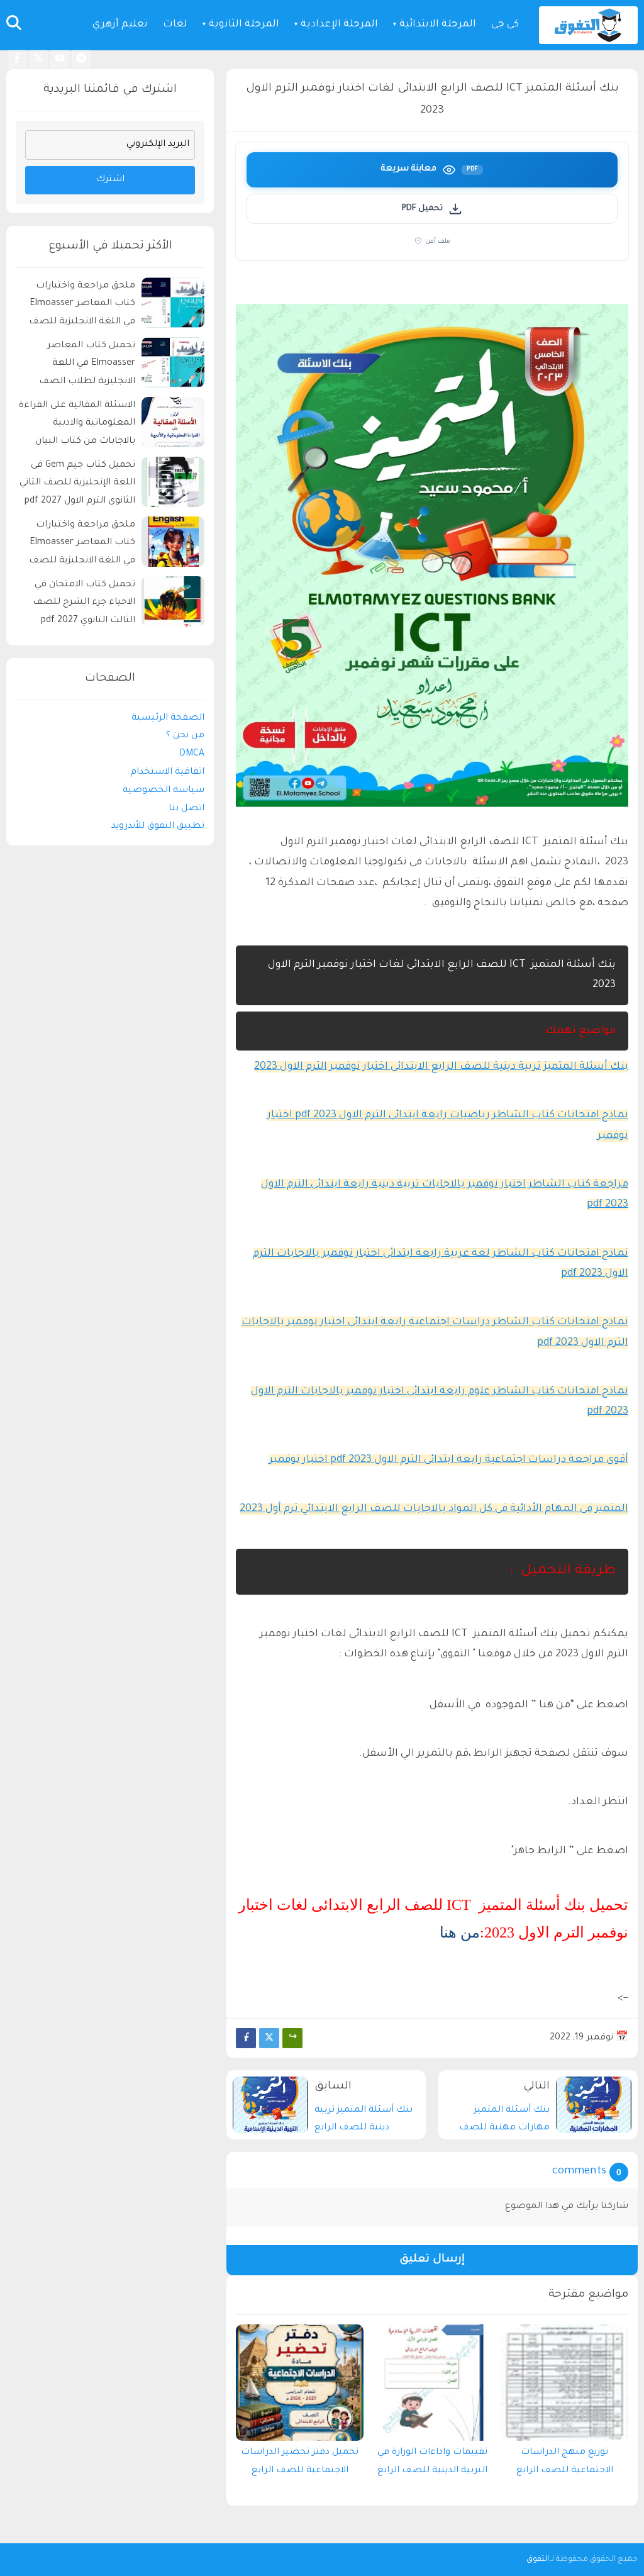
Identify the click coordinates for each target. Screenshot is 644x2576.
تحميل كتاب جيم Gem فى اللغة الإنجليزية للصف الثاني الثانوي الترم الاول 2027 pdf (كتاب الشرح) (77, 485)
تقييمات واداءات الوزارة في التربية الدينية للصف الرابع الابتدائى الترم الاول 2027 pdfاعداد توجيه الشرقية (432, 2465)
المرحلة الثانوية (244, 25)
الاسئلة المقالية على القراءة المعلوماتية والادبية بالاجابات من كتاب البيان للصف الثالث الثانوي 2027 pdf (77, 426)
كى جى (505, 25)
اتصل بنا (186, 809)
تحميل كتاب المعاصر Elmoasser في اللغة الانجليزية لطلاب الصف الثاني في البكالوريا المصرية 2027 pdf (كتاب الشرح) (79, 366)
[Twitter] (269, 2038)
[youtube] (60, 59)
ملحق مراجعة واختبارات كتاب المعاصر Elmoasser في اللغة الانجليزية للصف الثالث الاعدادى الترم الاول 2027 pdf (82, 545)
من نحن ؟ (185, 736)
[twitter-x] (38, 59)
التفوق (538, 2560)
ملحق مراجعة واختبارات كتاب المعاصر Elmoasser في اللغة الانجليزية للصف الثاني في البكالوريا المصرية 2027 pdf (79, 306)
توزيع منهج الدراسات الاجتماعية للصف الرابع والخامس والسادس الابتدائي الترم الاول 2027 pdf (565, 2465)
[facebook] (17, 59)
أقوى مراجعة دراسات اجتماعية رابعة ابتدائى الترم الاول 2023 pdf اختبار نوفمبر (449, 1460)
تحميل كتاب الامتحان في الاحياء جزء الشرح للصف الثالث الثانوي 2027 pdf (84, 603)
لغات (175, 25)
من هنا (460, 1932)
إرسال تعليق (432, 2260)
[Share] (292, 2038)
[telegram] (81, 59)
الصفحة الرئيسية (168, 718)
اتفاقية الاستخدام (167, 772)
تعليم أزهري (120, 25)
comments (579, 2172)
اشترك (110, 180)
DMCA (192, 754)
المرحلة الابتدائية (438, 25)
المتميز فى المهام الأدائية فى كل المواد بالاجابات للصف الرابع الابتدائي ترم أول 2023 (434, 1509)
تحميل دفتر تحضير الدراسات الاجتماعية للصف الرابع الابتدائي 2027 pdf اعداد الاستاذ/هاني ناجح (300, 2465)
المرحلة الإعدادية (339, 25)
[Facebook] (246, 2038)
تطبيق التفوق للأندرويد (158, 827)
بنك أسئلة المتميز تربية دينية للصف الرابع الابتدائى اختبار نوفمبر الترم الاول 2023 (441, 1067)
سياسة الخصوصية (164, 791)
